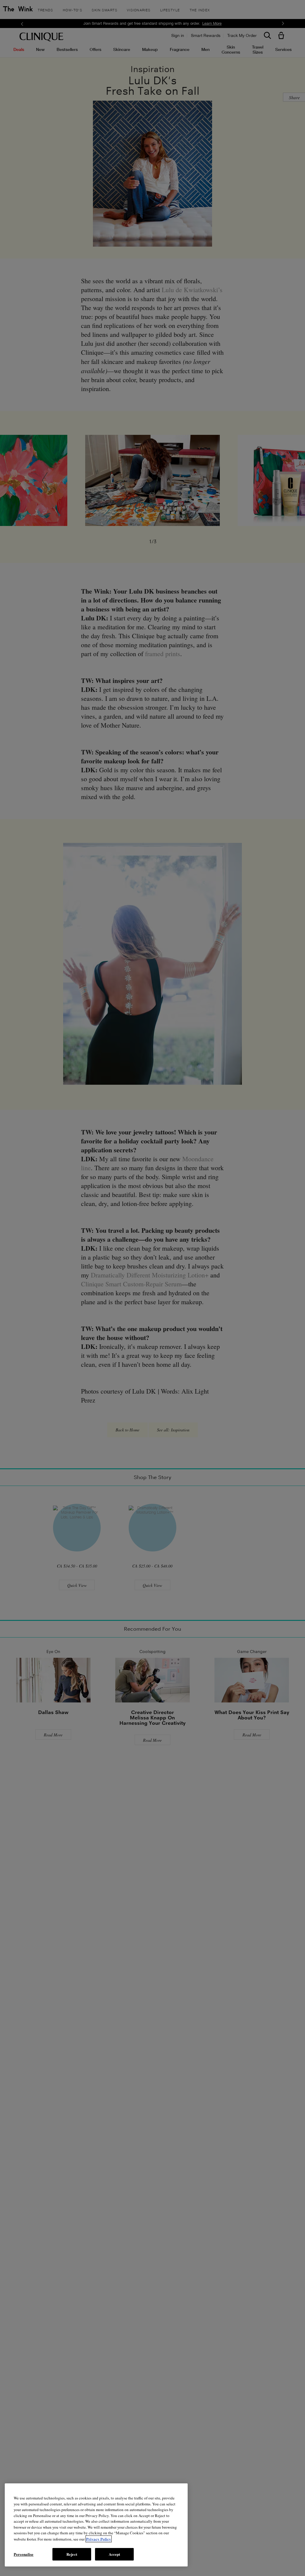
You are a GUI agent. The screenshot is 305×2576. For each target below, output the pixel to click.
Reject (72, 2554)
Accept (115, 2554)
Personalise (24, 2554)
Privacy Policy (99, 2539)
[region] (96, 2525)
